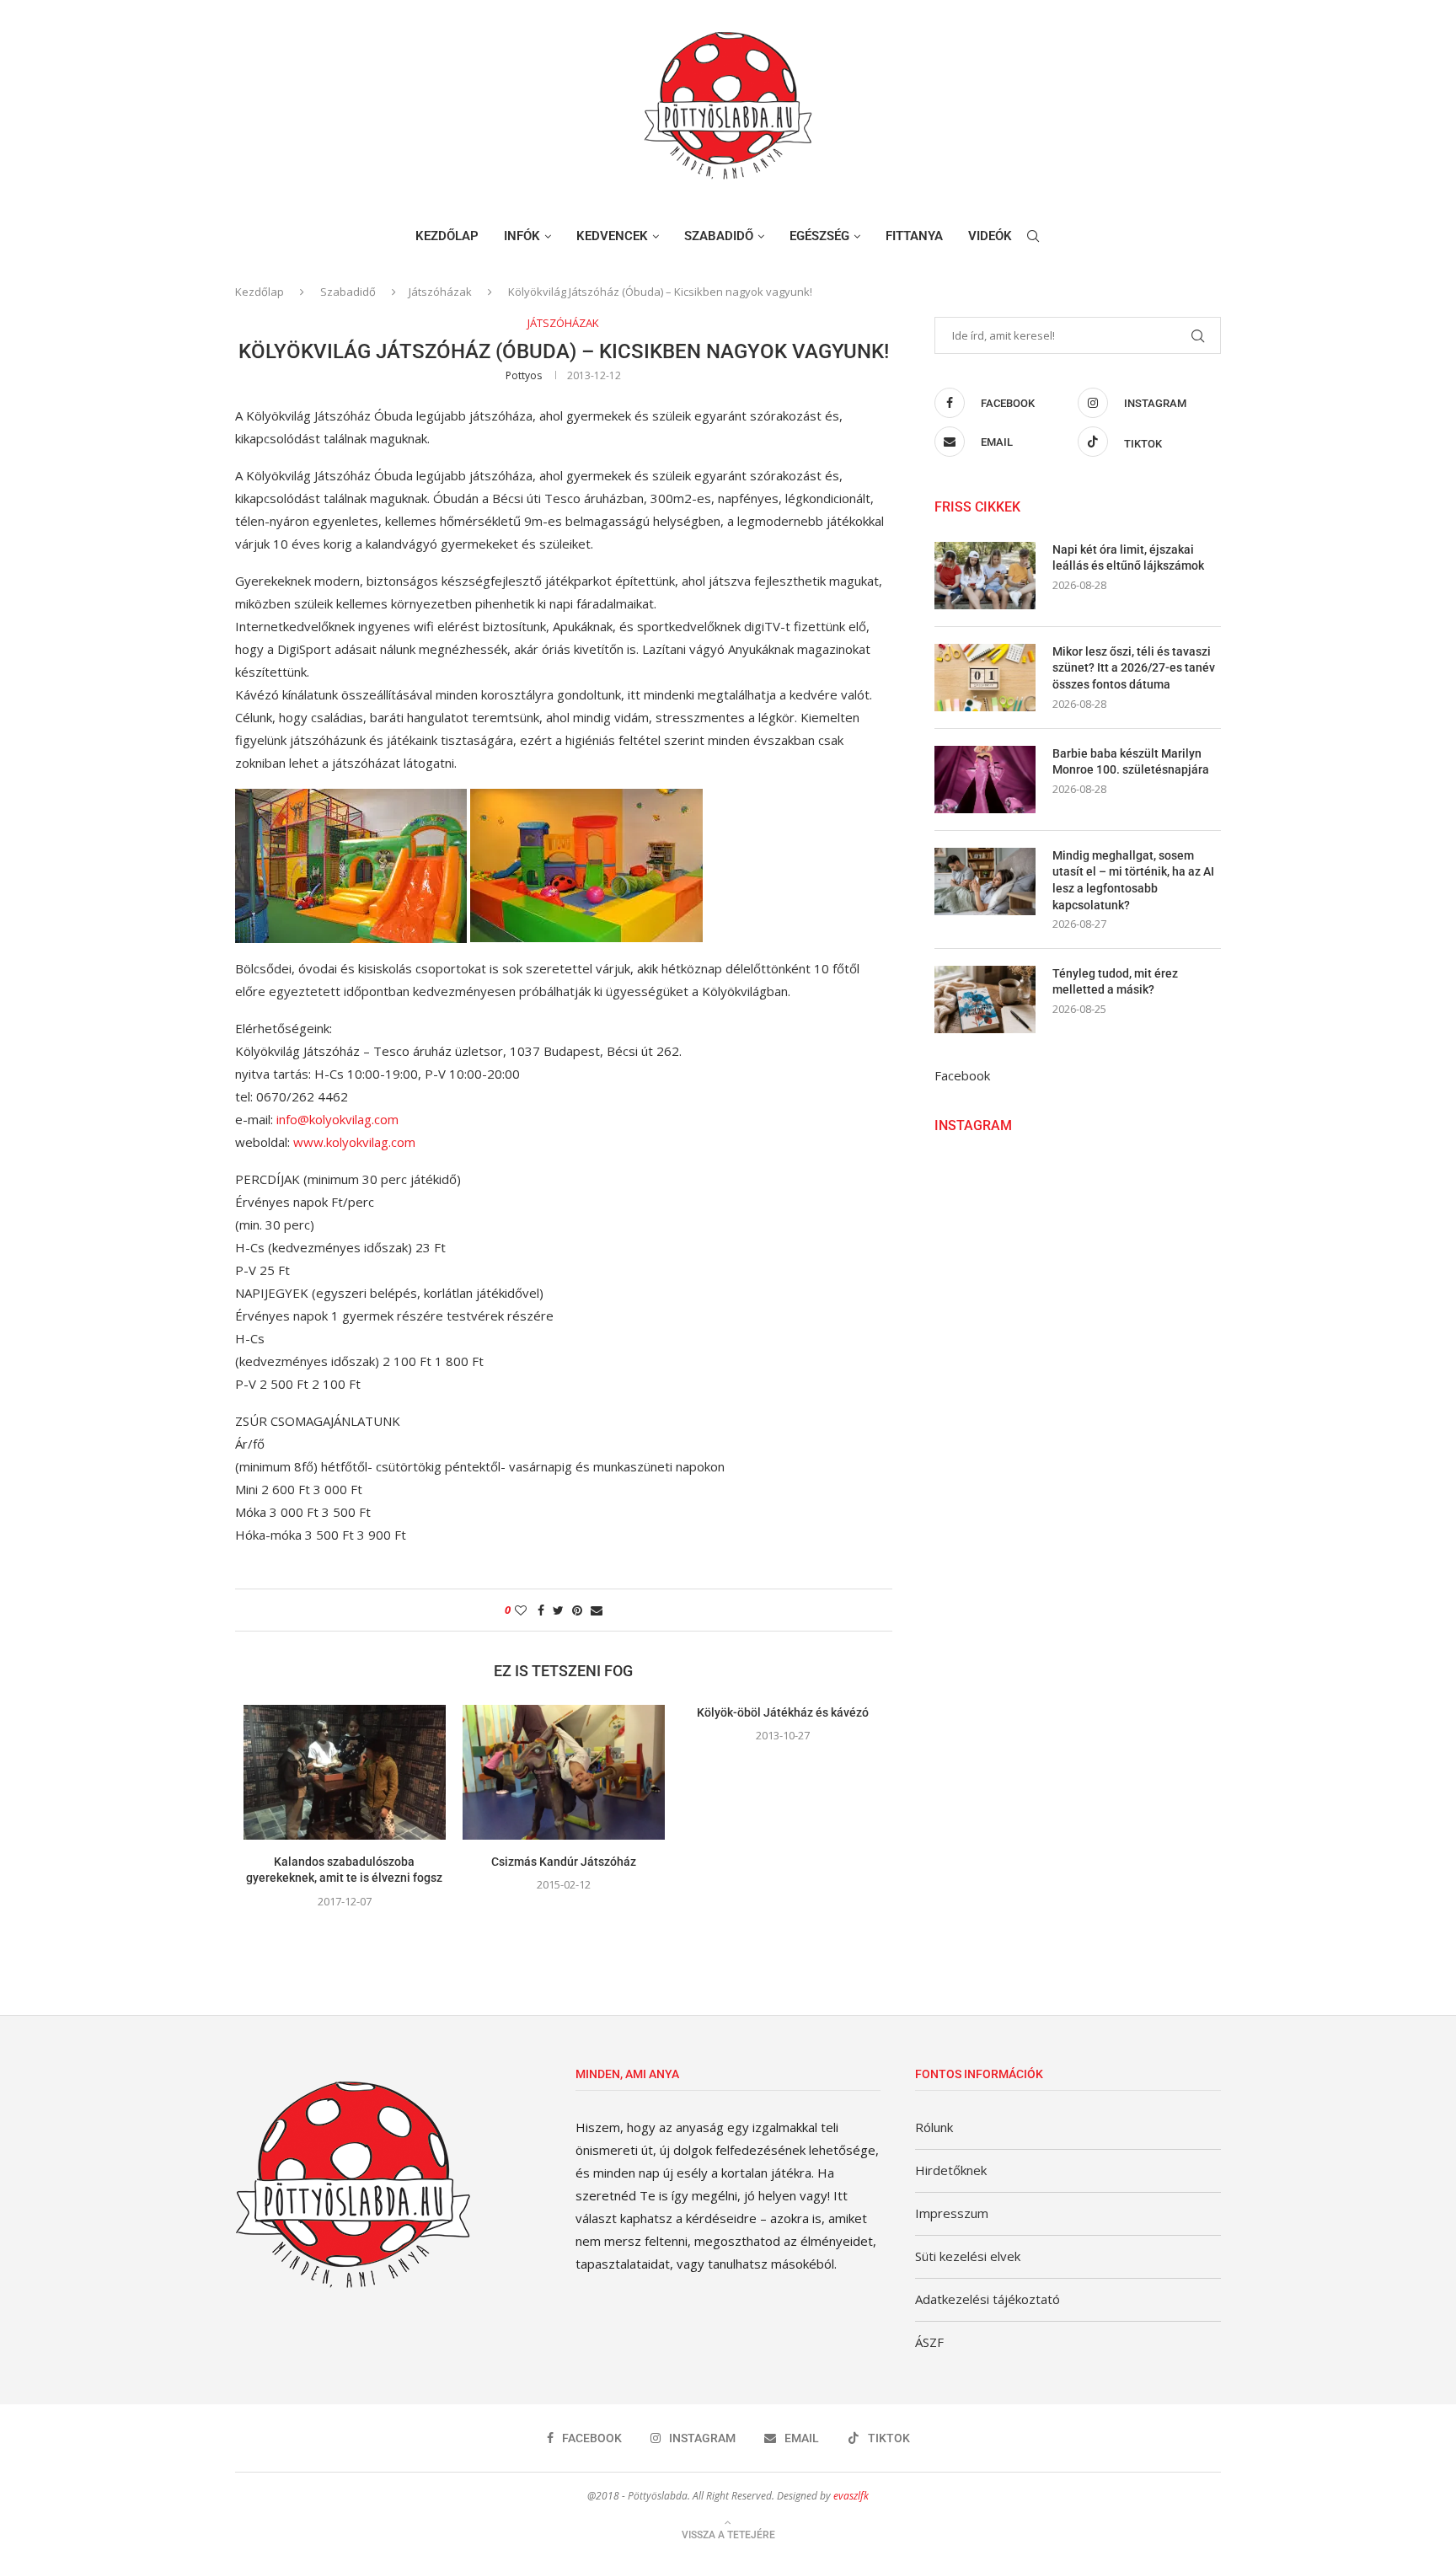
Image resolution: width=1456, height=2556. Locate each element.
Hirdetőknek (951, 2170)
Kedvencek (612, 236)
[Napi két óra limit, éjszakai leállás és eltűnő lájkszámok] (985, 576)
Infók (522, 236)
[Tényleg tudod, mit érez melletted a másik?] (985, 999)
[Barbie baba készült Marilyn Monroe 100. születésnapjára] (985, 780)
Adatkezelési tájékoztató (988, 2299)
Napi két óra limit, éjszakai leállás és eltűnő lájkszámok (1128, 558)
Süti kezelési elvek (968, 2256)
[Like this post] (521, 1610)
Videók (990, 236)
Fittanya (914, 236)
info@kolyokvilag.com (337, 1119)
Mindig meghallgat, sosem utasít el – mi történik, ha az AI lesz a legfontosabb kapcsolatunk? (1133, 880)
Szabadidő (719, 236)
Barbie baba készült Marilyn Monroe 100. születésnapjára (1131, 762)
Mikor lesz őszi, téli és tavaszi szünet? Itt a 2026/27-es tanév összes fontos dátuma (1134, 668)
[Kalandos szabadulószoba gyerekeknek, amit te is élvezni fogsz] (345, 1772)
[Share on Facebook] (541, 1610)
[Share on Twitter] (558, 1610)
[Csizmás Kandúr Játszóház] (564, 1772)
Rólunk (934, 2127)
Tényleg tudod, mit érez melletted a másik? (1115, 982)
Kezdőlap (447, 236)
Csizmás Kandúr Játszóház (564, 1862)
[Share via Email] (597, 1610)
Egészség (819, 236)
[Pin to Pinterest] (577, 1610)
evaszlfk (851, 2496)
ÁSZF (929, 2342)
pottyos (524, 375)
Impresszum (952, 2213)
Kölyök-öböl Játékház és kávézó (783, 1712)
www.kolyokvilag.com (354, 1142)
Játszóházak (440, 292)
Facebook (962, 1075)
